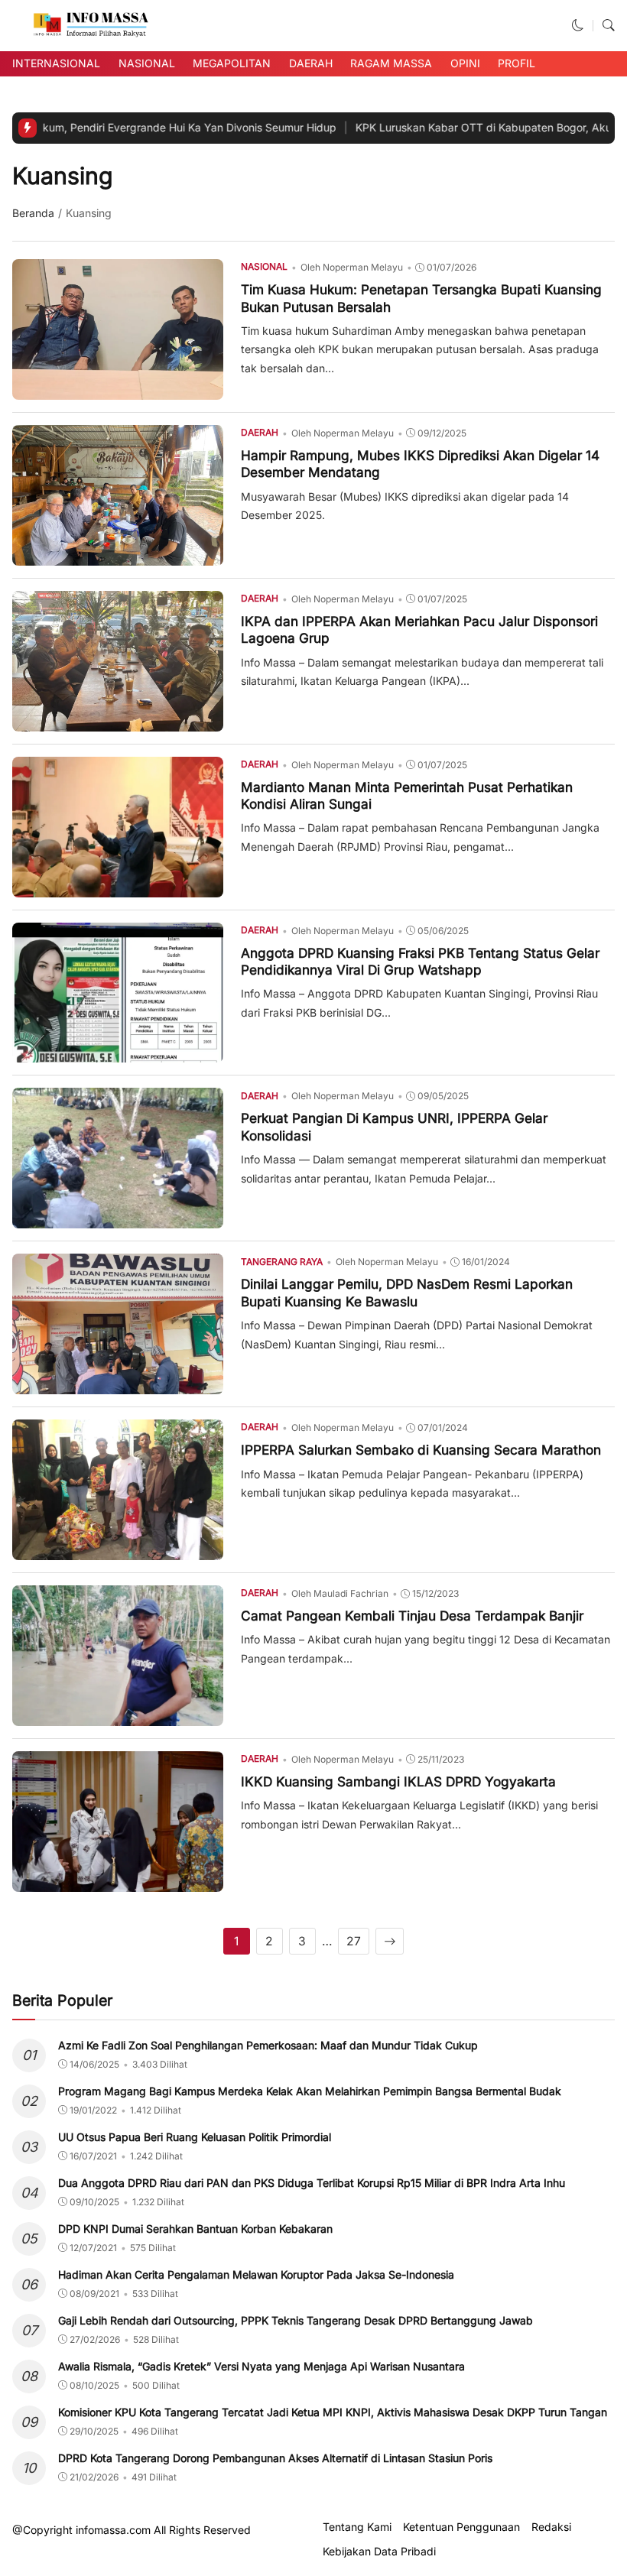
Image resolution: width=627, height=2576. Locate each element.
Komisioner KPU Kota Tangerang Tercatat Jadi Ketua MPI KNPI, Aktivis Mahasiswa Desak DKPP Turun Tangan (333, 2412)
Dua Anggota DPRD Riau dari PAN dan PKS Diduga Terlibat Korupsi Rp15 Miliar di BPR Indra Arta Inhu (312, 2183)
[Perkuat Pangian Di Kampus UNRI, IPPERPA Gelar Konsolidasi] (118, 1218)
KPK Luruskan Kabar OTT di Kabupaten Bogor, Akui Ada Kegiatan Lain (406, 127)
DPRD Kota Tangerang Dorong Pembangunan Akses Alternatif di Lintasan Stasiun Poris (275, 2458)
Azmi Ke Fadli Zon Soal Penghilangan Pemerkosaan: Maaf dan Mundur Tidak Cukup (268, 2045)
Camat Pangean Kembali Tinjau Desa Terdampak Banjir (412, 1616)
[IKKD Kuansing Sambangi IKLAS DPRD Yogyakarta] (118, 1881)
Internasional (56, 63)
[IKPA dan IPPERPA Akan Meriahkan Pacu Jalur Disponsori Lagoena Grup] (118, 720)
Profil (517, 63)
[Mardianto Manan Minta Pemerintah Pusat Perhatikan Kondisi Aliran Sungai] (118, 886)
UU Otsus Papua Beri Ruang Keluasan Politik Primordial (195, 2137)
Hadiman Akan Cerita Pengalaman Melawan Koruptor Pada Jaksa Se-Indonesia (256, 2274)
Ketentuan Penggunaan (461, 2527)
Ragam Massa (391, 63)
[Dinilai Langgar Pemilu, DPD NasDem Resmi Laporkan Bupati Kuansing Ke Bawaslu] (118, 1384)
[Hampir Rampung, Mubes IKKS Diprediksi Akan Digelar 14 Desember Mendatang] (118, 555)
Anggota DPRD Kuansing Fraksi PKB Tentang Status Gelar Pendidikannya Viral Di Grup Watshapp (420, 961)
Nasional (147, 63)
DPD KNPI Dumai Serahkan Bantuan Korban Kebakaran (195, 2229)
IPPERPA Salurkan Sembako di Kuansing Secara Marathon (421, 1450)
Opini (465, 63)
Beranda (33, 213)
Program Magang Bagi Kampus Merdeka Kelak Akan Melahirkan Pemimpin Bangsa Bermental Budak (310, 2091)
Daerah (311, 63)
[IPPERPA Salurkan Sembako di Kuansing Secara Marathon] (118, 1550)
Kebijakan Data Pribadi (379, 2552)
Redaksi (551, 2527)
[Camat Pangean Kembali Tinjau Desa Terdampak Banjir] (118, 1716)
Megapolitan (232, 63)
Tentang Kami (357, 2527)
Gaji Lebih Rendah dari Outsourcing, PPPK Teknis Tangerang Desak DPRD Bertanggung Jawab (296, 2320)
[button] (578, 26)
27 (354, 1941)
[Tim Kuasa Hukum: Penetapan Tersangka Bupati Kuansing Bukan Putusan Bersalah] (118, 389)
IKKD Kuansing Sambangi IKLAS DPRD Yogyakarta (398, 1781)
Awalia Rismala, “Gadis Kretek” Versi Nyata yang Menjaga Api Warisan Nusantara (262, 2366)
